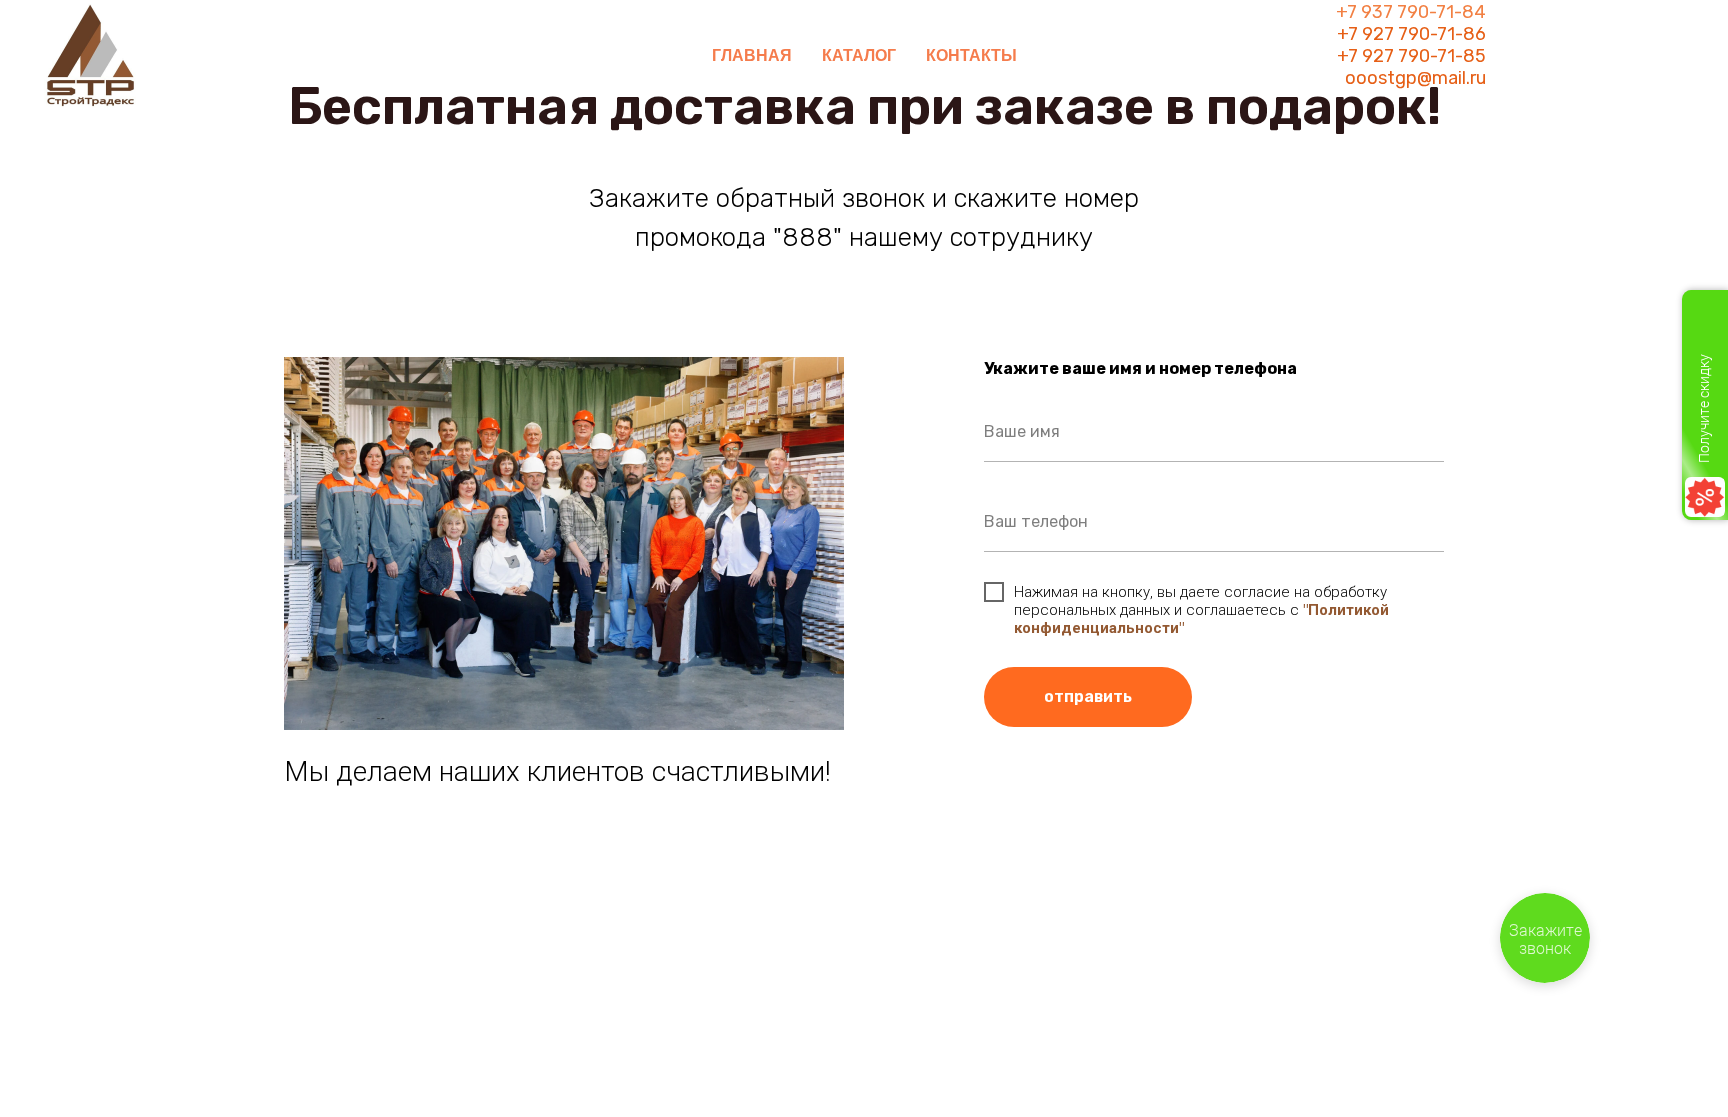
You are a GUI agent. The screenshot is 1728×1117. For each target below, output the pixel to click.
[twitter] (1580, 56)
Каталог (859, 55)
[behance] (1624, 56)
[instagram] (1668, 56)
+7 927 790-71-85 (1411, 56)
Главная (752, 55)
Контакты (971, 55)
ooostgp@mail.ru (1415, 78)
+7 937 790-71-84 (1411, 12)
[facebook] (1536, 56)
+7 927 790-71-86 (1411, 34)
